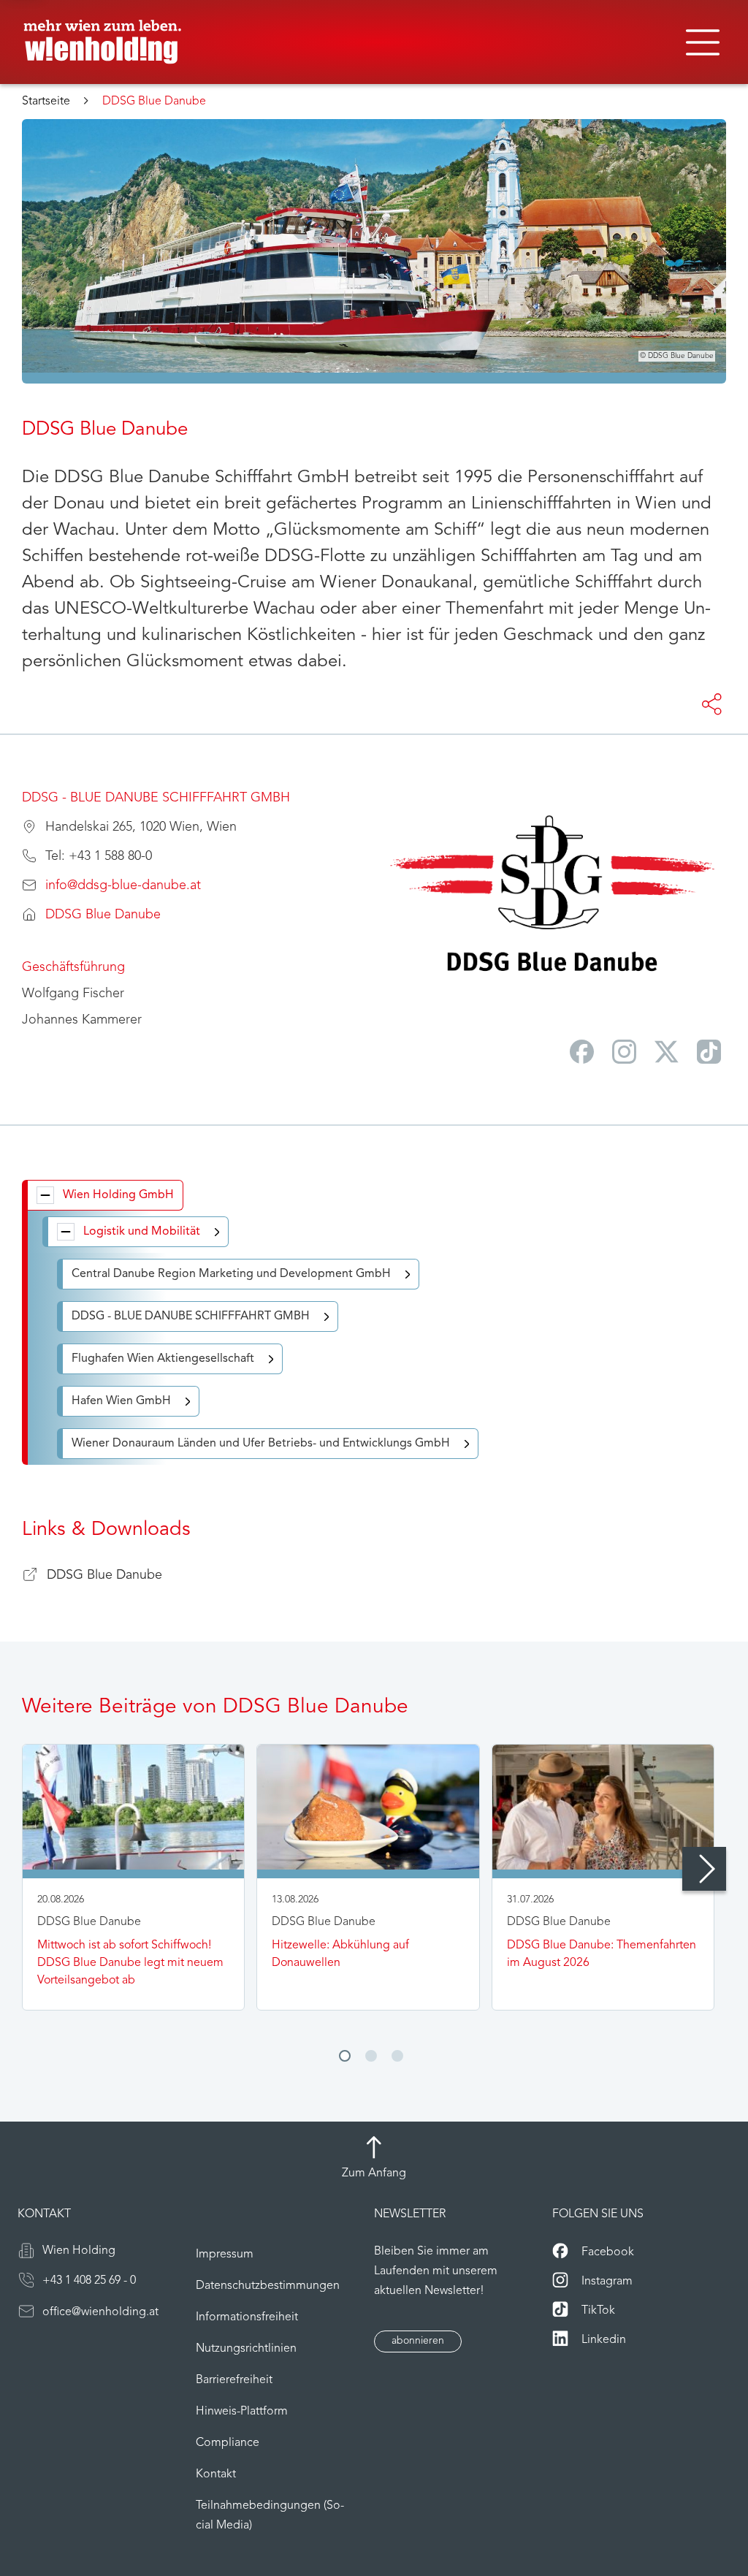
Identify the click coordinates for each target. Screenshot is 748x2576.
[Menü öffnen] (703, 42)
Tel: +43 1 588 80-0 (99, 857)
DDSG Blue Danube (103, 915)
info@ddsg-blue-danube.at (123, 886)
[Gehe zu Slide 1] (345, 2056)
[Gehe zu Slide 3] (397, 2056)
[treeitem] (106, 1195)
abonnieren (418, 2341)
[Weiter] (704, 1869)
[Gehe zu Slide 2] (371, 2056)
